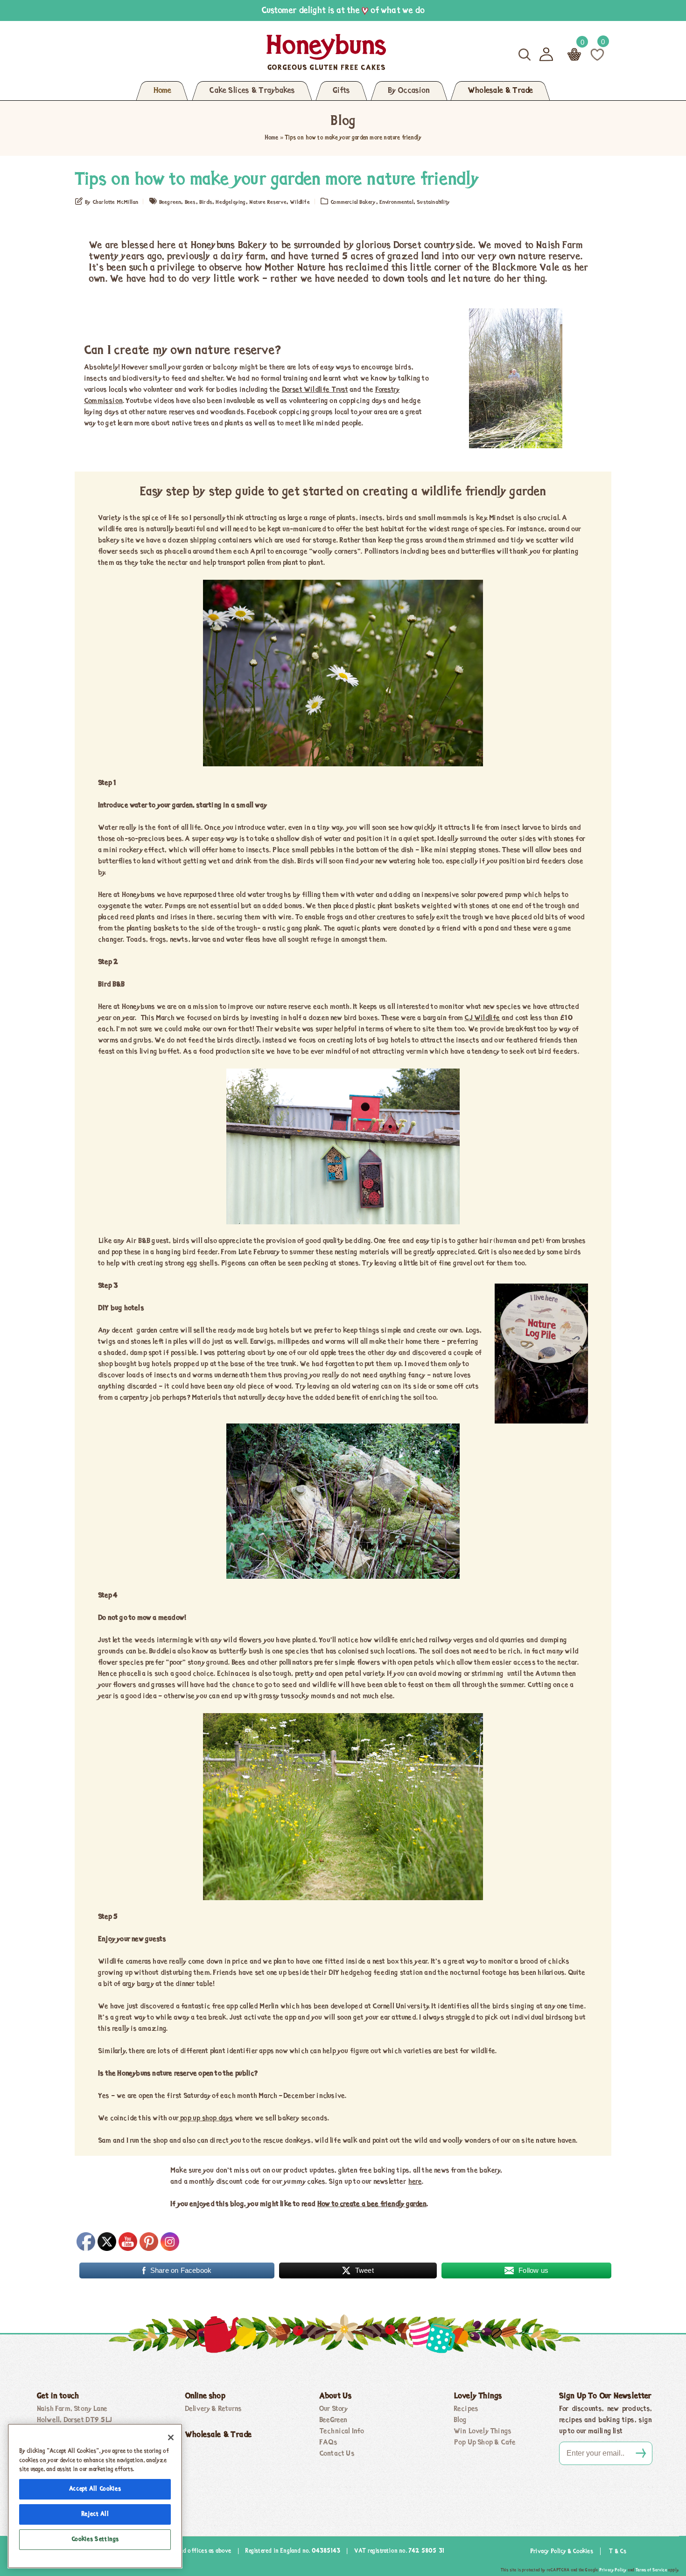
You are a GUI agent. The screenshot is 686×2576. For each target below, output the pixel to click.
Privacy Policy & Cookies (562, 2552)
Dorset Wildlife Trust (315, 390)
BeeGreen (333, 2420)
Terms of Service (651, 2570)
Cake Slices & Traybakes (252, 91)
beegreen (170, 202)
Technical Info (342, 2431)
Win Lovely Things (483, 2431)
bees (190, 202)
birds (206, 202)
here (415, 2182)
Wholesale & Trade (500, 91)
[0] (597, 54)
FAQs (329, 2443)
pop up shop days (206, 2118)
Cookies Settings (95, 2539)
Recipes (466, 2409)
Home (162, 91)
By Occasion (409, 91)
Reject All (95, 2514)
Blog (460, 2420)
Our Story (334, 2409)
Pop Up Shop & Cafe (485, 2443)
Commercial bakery (353, 202)
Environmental (396, 202)
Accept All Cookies (95, 2489)
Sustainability (433, 202)
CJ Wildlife (482, 1018)
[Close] (171, 2437)
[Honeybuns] (236, 52)
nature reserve (268, 202)
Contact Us (337, 2454)
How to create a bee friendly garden (372, 2204)
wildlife (300, 202)
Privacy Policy (613, 2570)
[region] (95, 2496)
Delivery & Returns (213, 2409)
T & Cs (618, 2552)
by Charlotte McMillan (112, 202)
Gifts (341, 91)
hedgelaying (231, 202)
